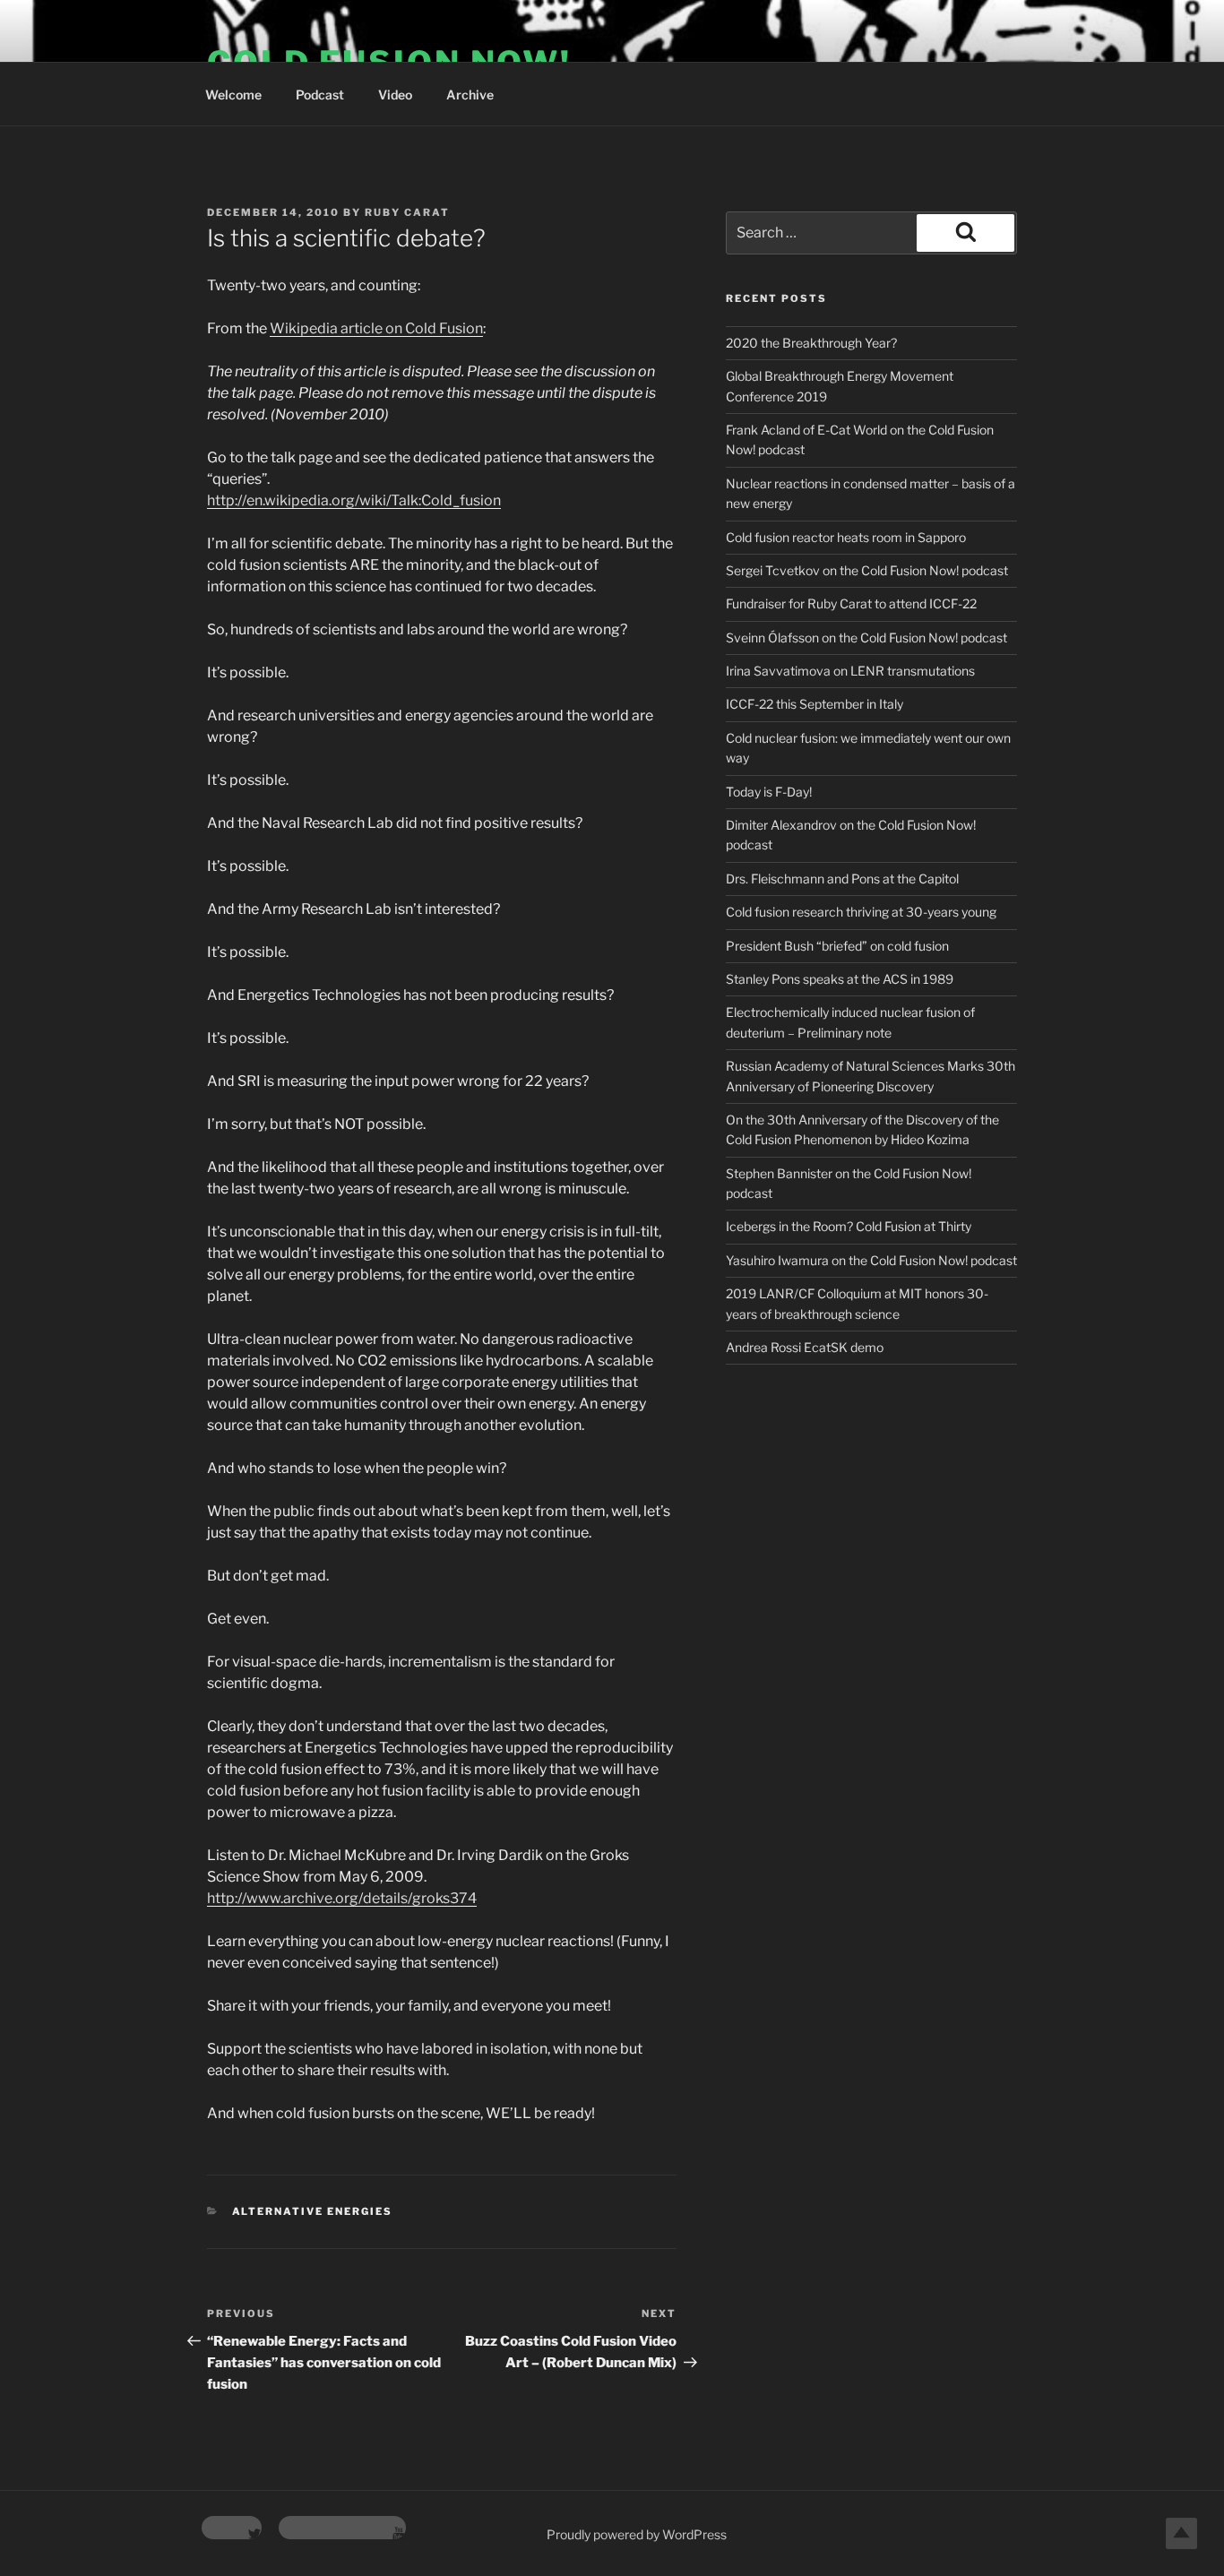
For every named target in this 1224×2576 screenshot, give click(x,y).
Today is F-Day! (769, 792)
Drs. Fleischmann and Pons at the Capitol (842, 879)
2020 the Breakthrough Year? (811, 343)
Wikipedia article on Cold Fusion (376, 328)
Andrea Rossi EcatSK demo (805, 1347)
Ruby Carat (407, 212)
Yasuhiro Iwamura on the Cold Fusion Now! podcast (871, 1260)
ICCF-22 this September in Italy (815, 704)
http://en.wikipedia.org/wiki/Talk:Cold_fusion (354, 500)
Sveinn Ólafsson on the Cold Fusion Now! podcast (866, 638)
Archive (470, 95)
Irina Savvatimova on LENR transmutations (850, 671)
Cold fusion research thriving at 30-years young (861, 912)
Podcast (320, 95)
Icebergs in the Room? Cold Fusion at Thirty (849, 1226)
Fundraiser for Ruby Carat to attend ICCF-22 (851, 603)
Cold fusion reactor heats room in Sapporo (846, 537)
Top (1181, 2533)
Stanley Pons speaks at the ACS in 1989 (840, 979)
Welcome (233, 95)
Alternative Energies (313, 2211)
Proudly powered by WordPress (637, 2534)
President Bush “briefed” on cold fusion (837, 946)
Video (395, 95)
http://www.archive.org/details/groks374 (342, 1898)
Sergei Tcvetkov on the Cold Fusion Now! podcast (867, 570)
